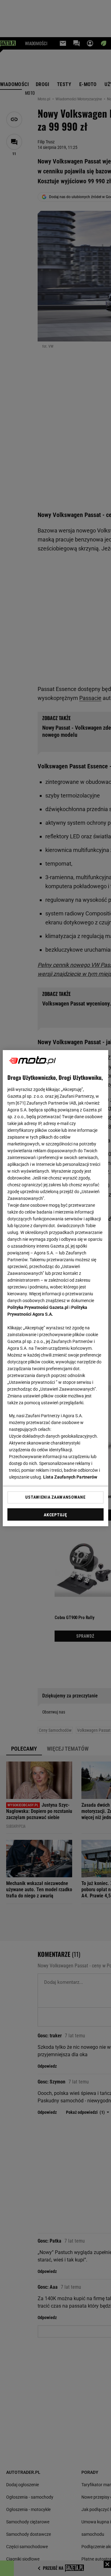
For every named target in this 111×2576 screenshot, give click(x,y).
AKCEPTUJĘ (55, 1515)
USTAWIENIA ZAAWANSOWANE (55, 1497)
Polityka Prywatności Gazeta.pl (38, 1307)
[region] (55, 1288)
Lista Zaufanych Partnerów (70, 1477)
